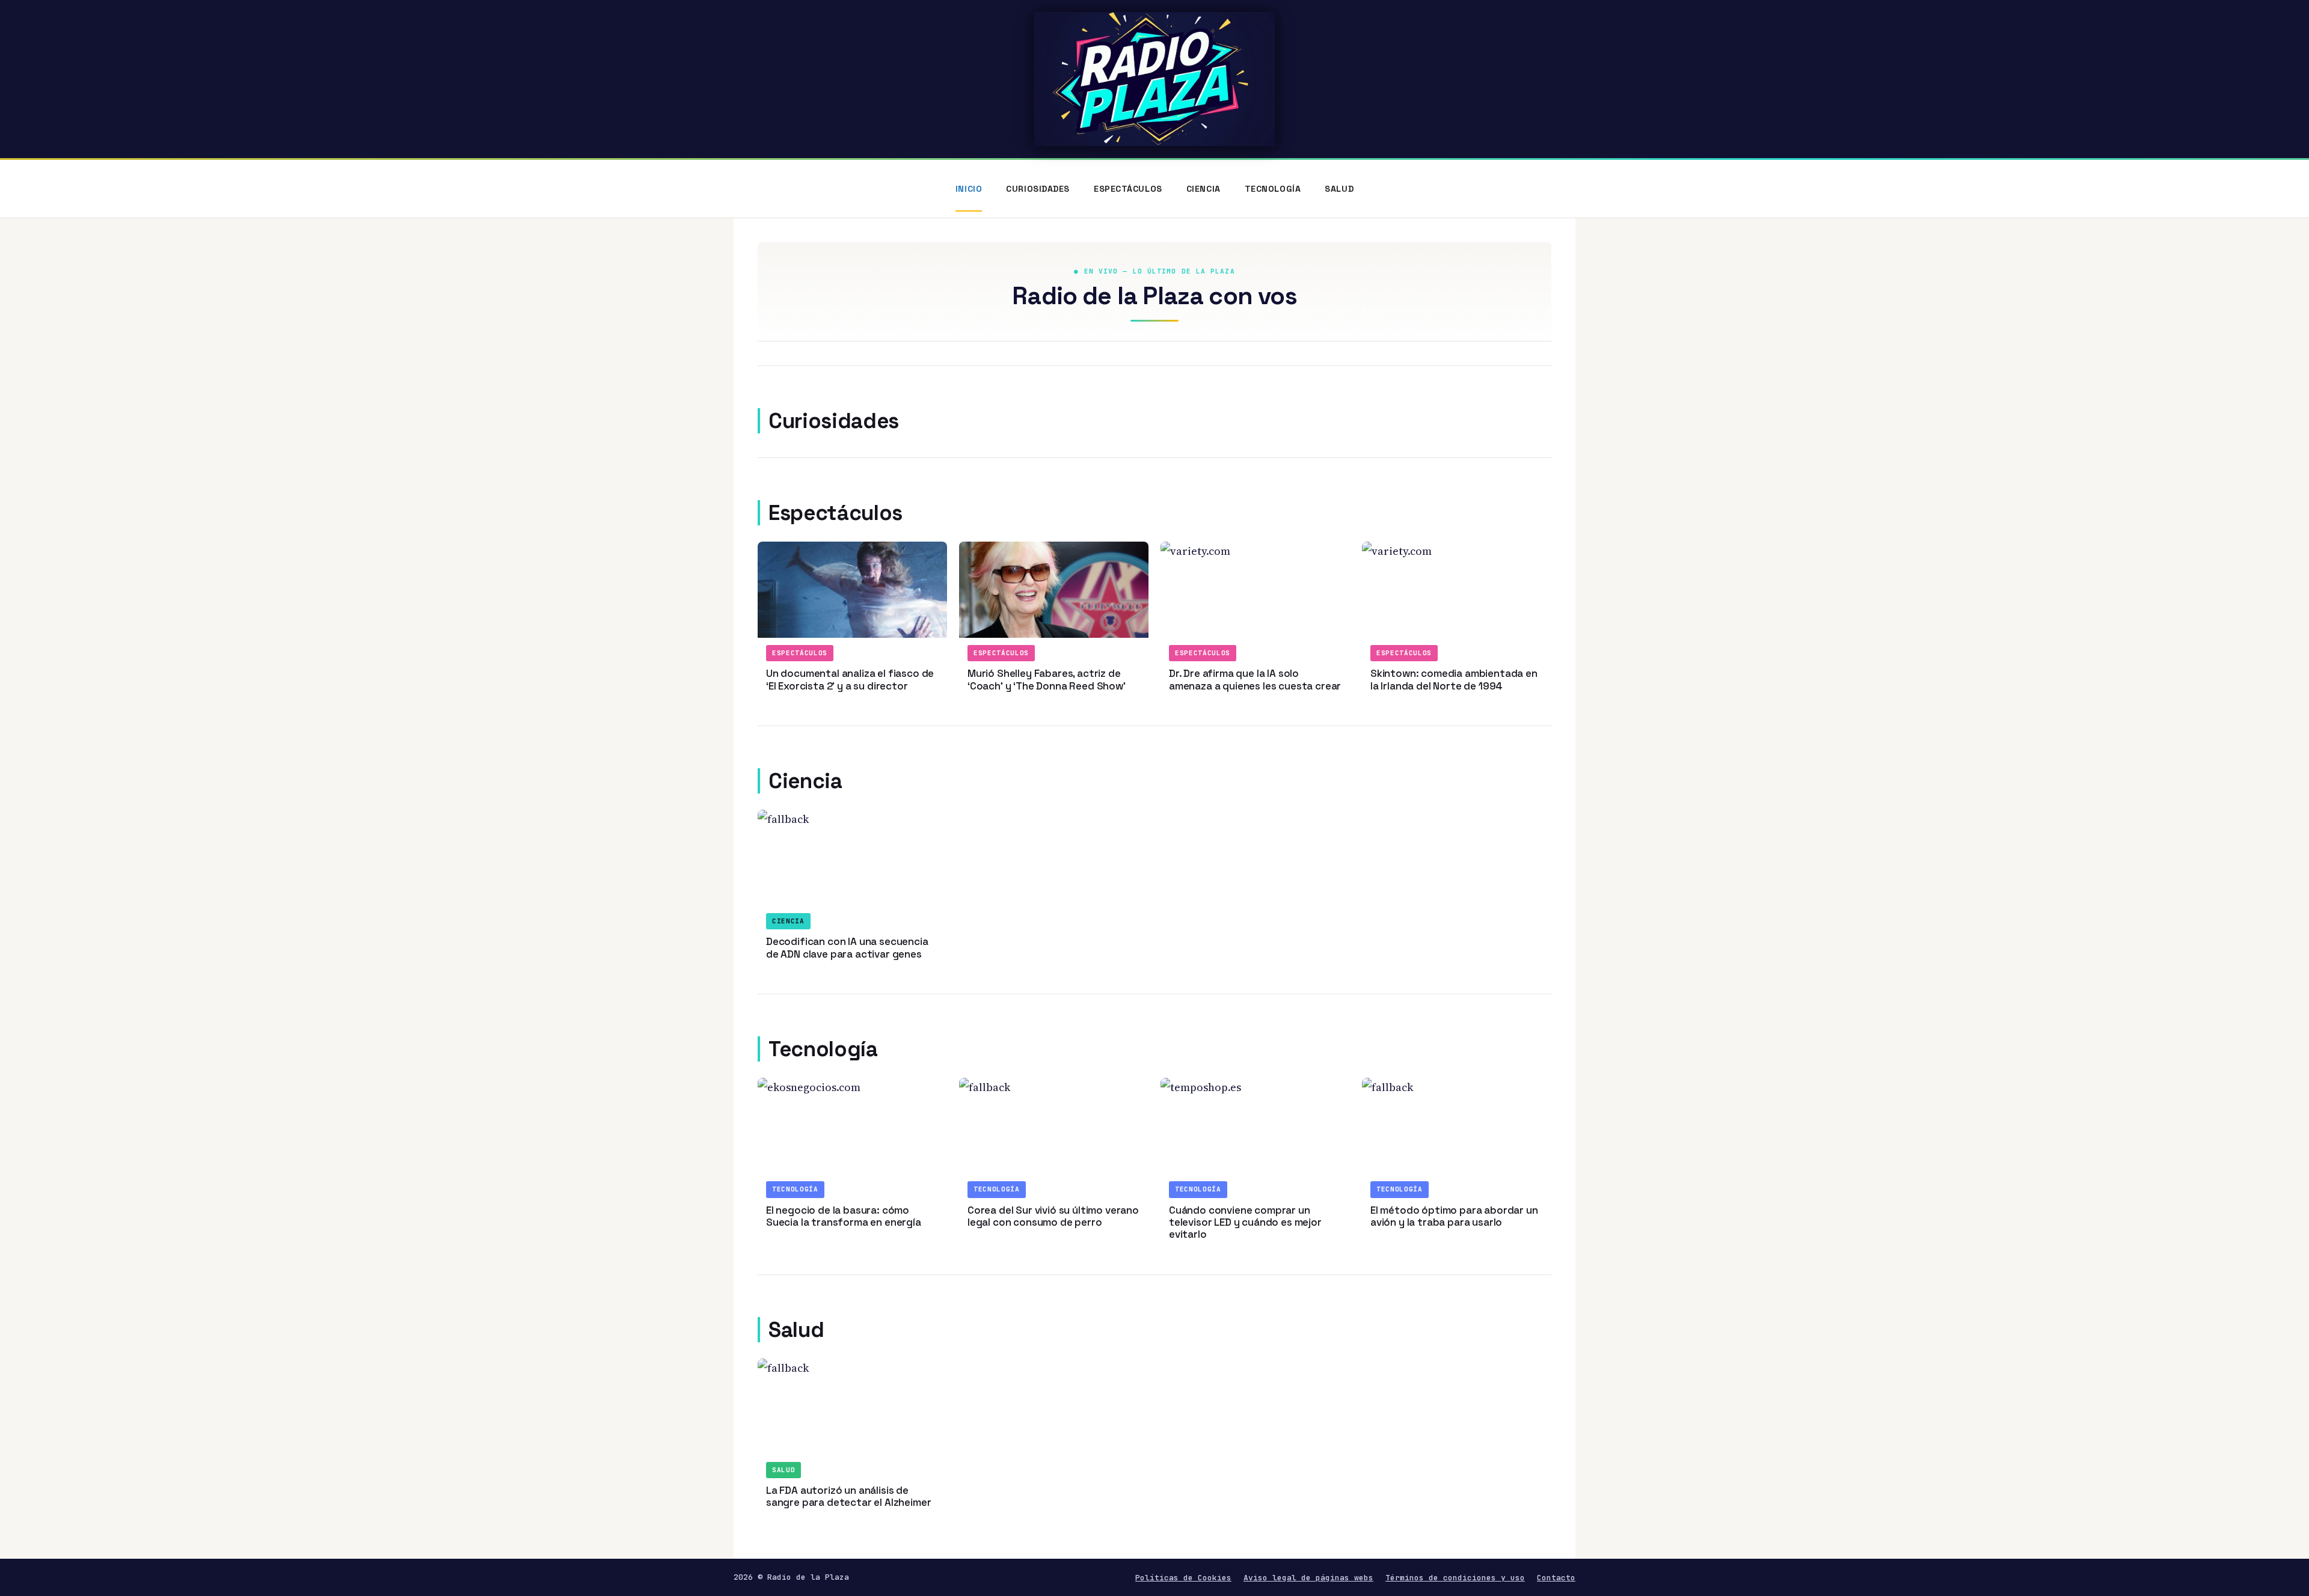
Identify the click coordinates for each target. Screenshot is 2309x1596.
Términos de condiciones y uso (1455, 1578)
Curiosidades (1038, 189)
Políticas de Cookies (1183, 1578)
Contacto (1556, 1578)
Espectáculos (1128, 189)
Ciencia (1204, 189)
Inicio (969, 189)
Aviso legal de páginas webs (1308, 1578)
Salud (1339, 189)
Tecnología (1273, 189)
